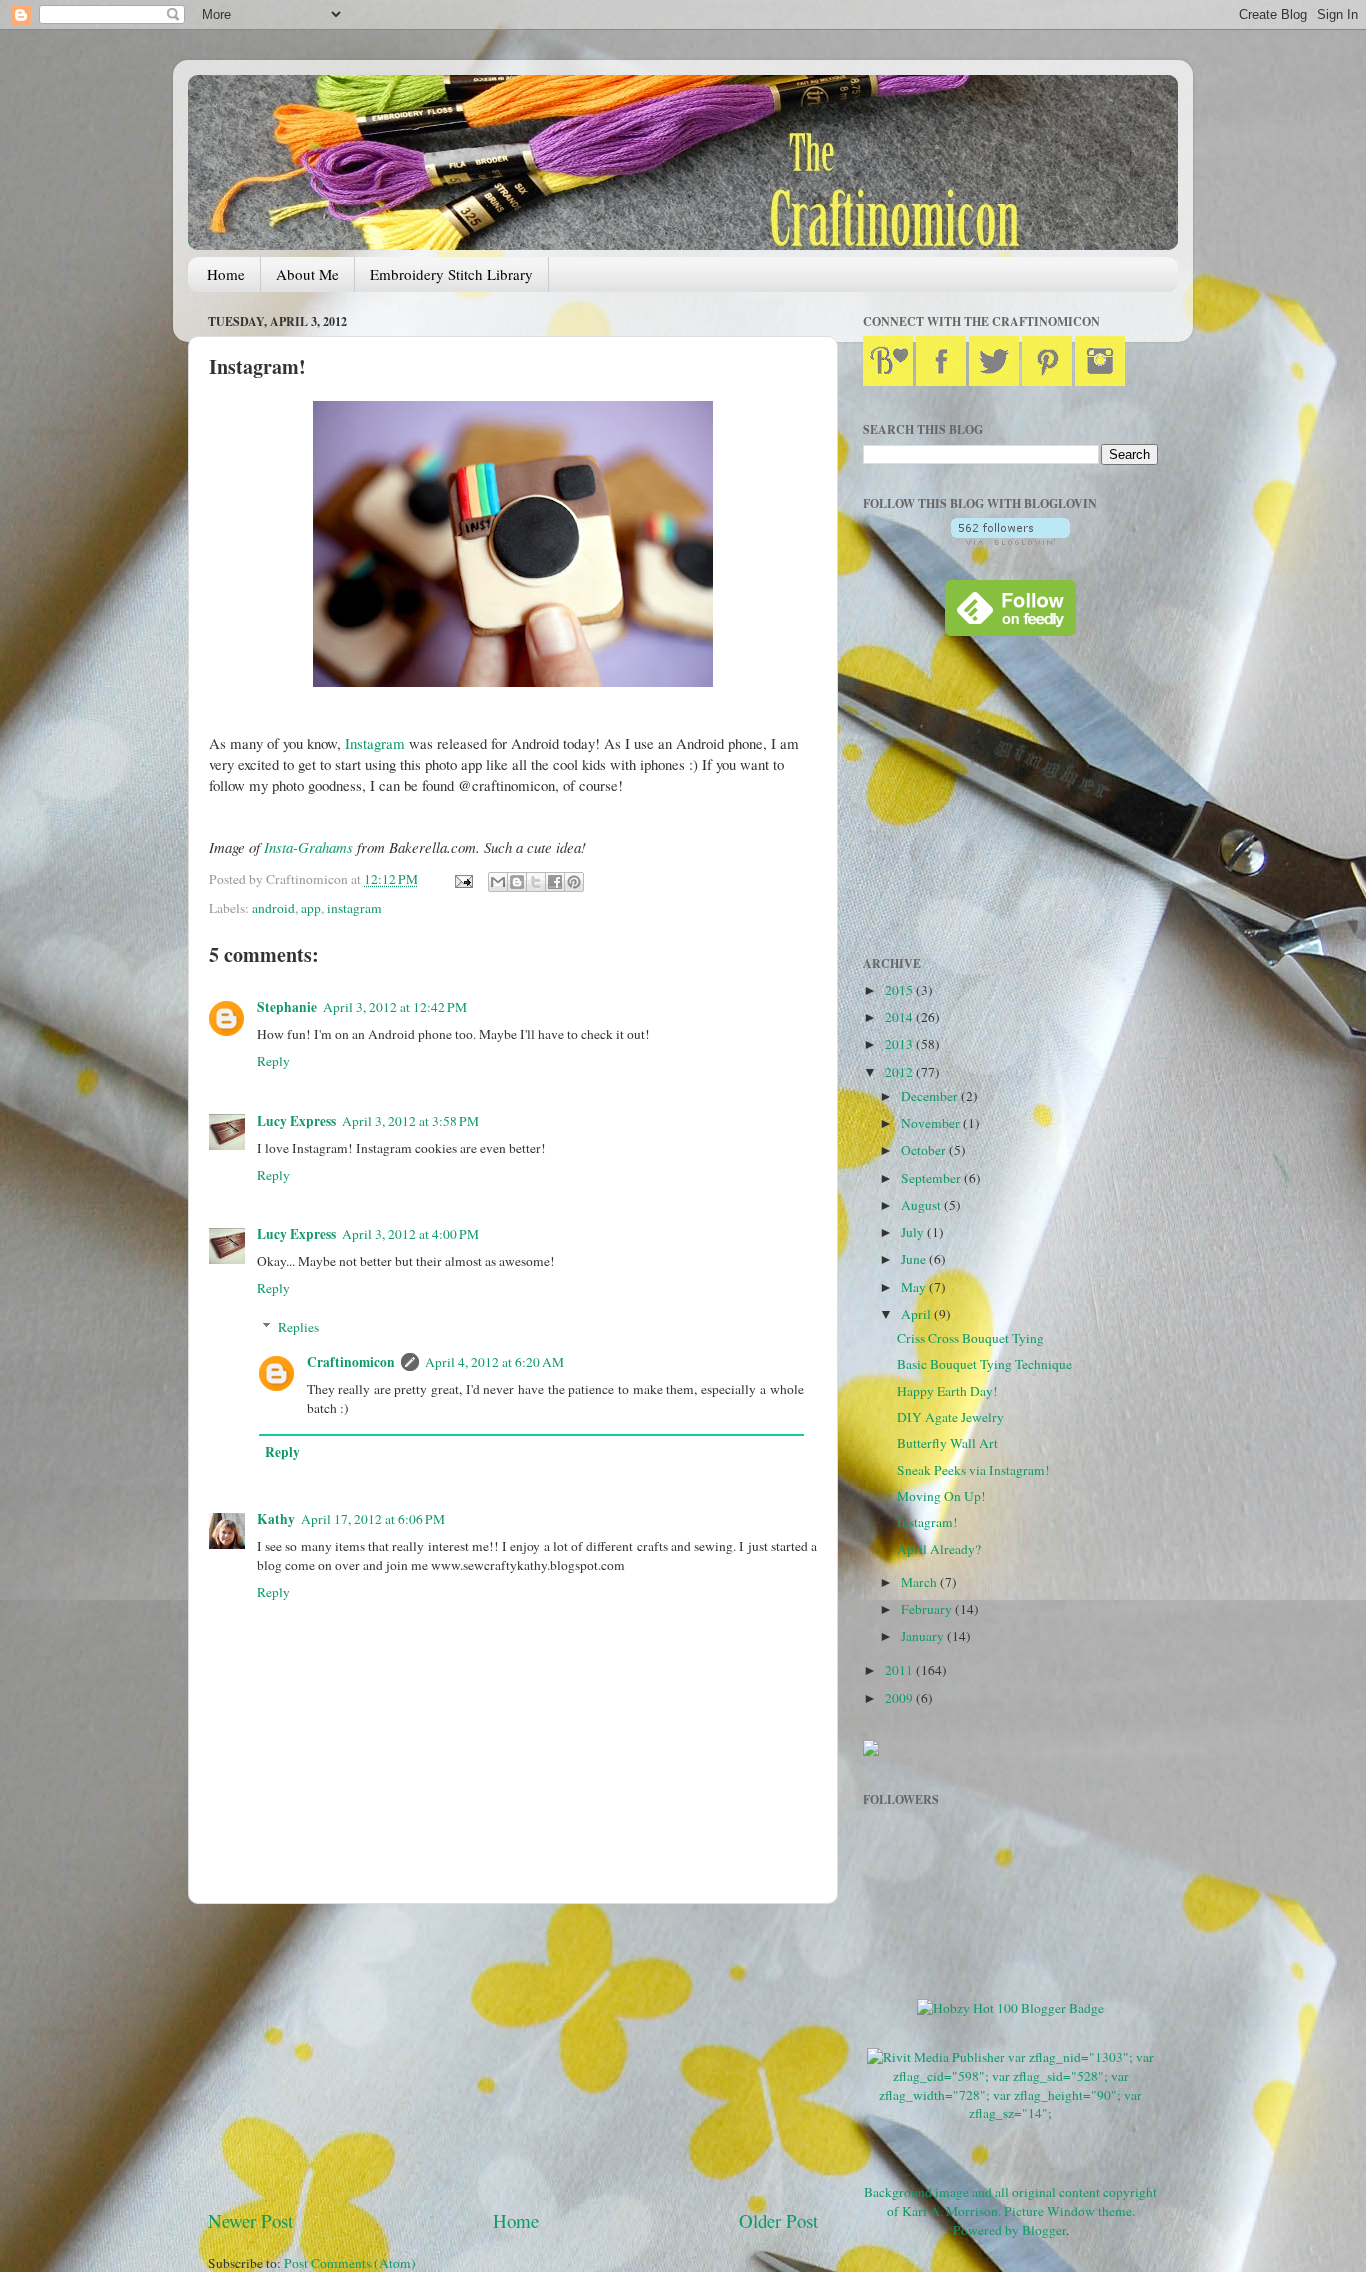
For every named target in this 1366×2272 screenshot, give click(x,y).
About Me (307, 274)
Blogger (1044, 2230)
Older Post (778, 2220)
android (273, 908)
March (920, 1582)
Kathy (276, 1519)
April (917, 1314)
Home (226, 274)
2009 (900, 1698)
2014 (900, 1017)
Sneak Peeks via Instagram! (973, 1470)
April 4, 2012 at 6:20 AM (494, 1362)
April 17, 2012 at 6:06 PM (373, 1519)
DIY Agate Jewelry (950, 1417)
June (915, 1259)
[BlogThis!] (517, 882)
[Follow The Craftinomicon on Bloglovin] (1010, 540)
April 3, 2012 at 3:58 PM (410, 1121)
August (922, 1205)
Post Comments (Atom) (350, 2263)
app (311, 908)
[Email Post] (462, 879)
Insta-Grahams (308, 847)
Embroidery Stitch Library (451, 274)
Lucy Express (296, 1121)
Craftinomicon (351, 1362)
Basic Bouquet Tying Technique (984, 1364)
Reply (273, 1061)
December (931, 1096)
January (924, 1636)
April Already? (939, 1549)
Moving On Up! (941, 1496)
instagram (354, 908)
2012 (900, 1072)
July (914, 1232)
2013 (900, 1044)
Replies (298, 1327)
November (932, 1123)
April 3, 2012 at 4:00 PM (410, 1234)
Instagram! (927, 1522)
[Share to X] (536, 882)
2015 (900, 990)
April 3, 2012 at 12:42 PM (395, 1007)
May (915, 1287)
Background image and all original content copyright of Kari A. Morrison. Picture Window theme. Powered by (1010, 2211)
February (928, 1609)
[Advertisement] (513, 2056)
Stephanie (287, 1007)
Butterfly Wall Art (947, 1443)
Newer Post (250, 2220)
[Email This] (498, 882)
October (925, 1150)
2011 (900, 1670)
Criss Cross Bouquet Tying (970, 1338)
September (932, 1178)
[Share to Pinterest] (574, 882)
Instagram (375, 743)
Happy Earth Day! (947, 1391)
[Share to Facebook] (555, 882)
